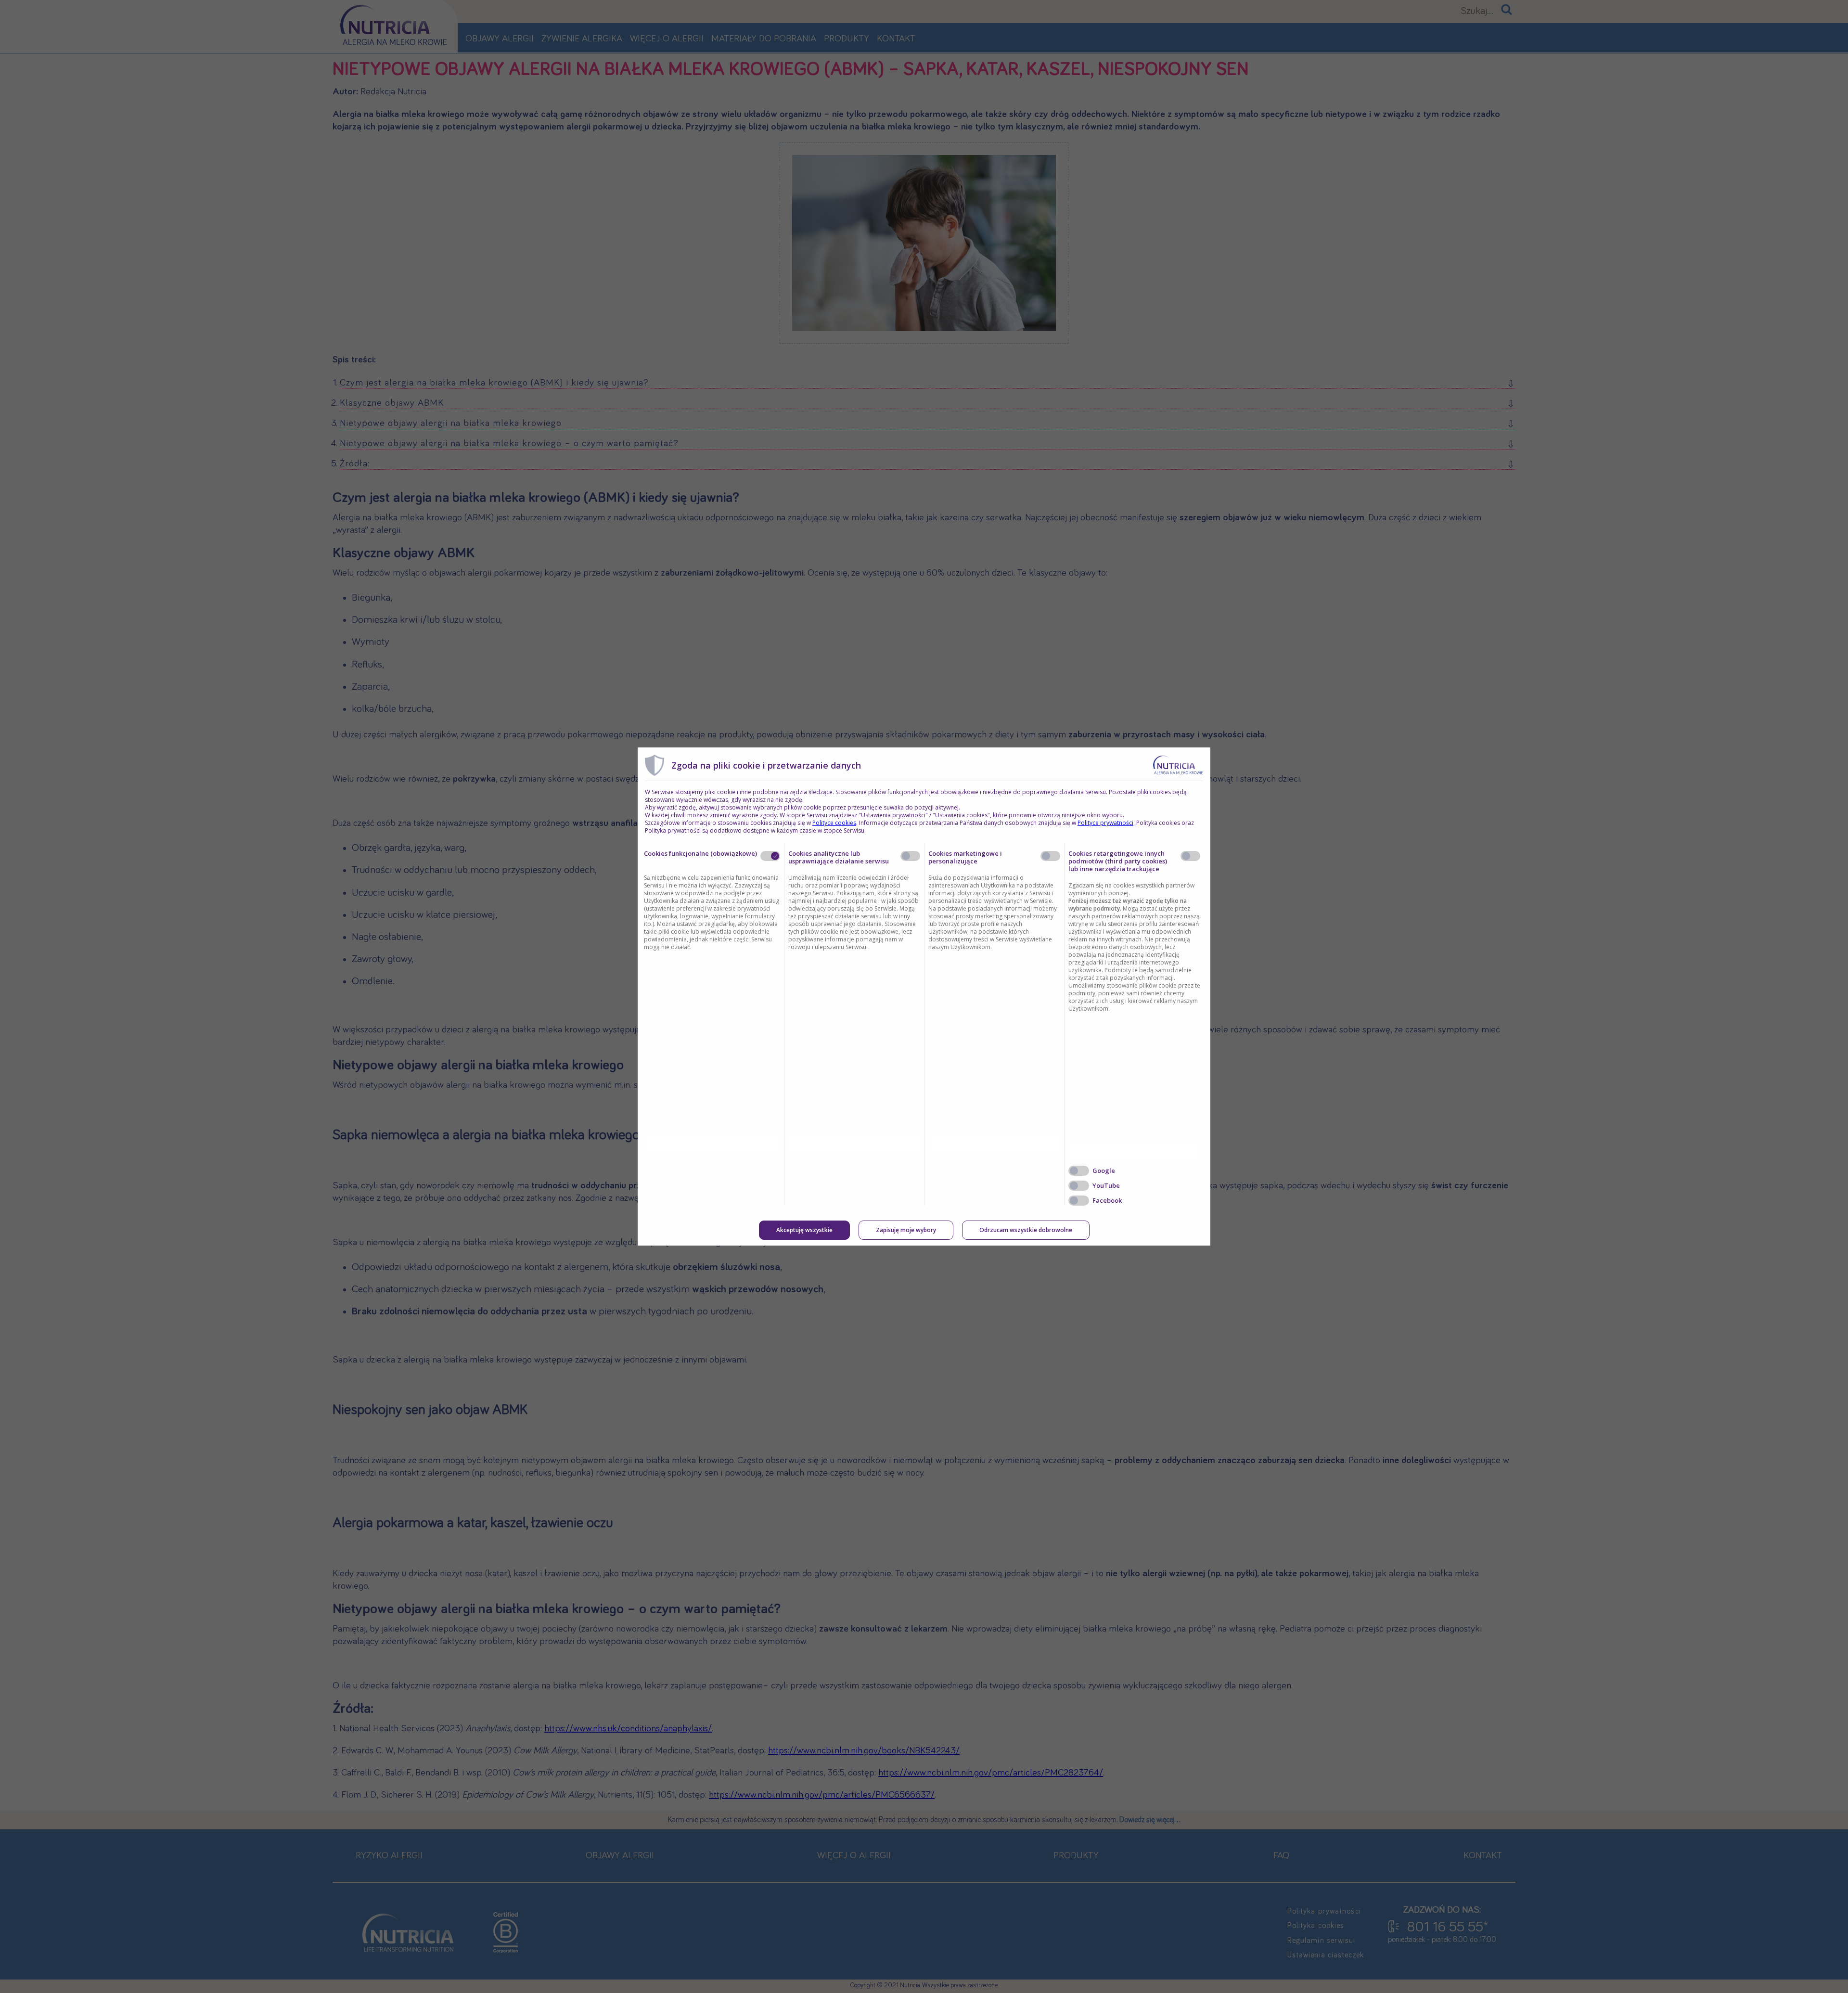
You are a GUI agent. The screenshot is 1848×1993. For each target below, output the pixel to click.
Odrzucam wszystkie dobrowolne (1026, 1230)
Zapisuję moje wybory (906, 1230)
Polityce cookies (834, 823)
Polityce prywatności (1105, 823)
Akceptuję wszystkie (804, 1230)
